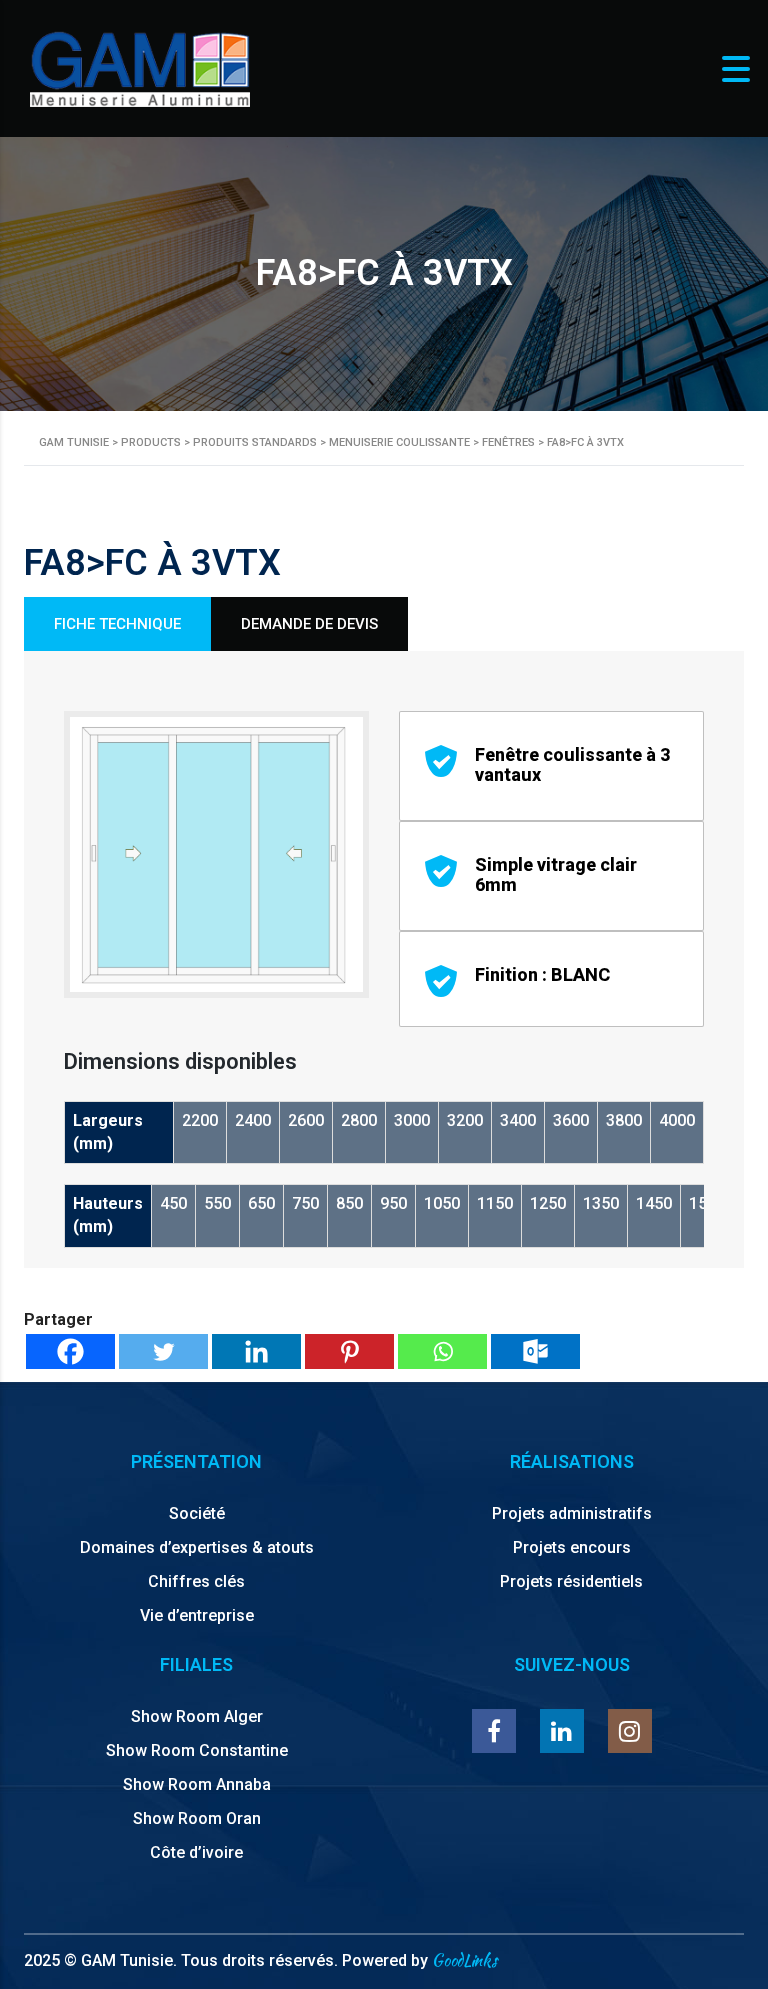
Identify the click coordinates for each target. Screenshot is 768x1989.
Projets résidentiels (571, 1581)
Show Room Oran (197, 1818)
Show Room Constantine (197, 1750)
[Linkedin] (256, 1351)
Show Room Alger (197, 1716)
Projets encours (572, 1547)
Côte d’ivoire (196, 1852)
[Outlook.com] (535, 1351)
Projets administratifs (572, 1513)
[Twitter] (163, 1351)
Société (197, 1513)
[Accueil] (140, 67)
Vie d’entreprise (197, 1615)
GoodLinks (464, 1960)
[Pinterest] (349, 1351)
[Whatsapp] (442, 1351)
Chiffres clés (196, 1581)
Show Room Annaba (197, 1784)
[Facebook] (70, 1351)
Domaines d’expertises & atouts (197, 1547)
